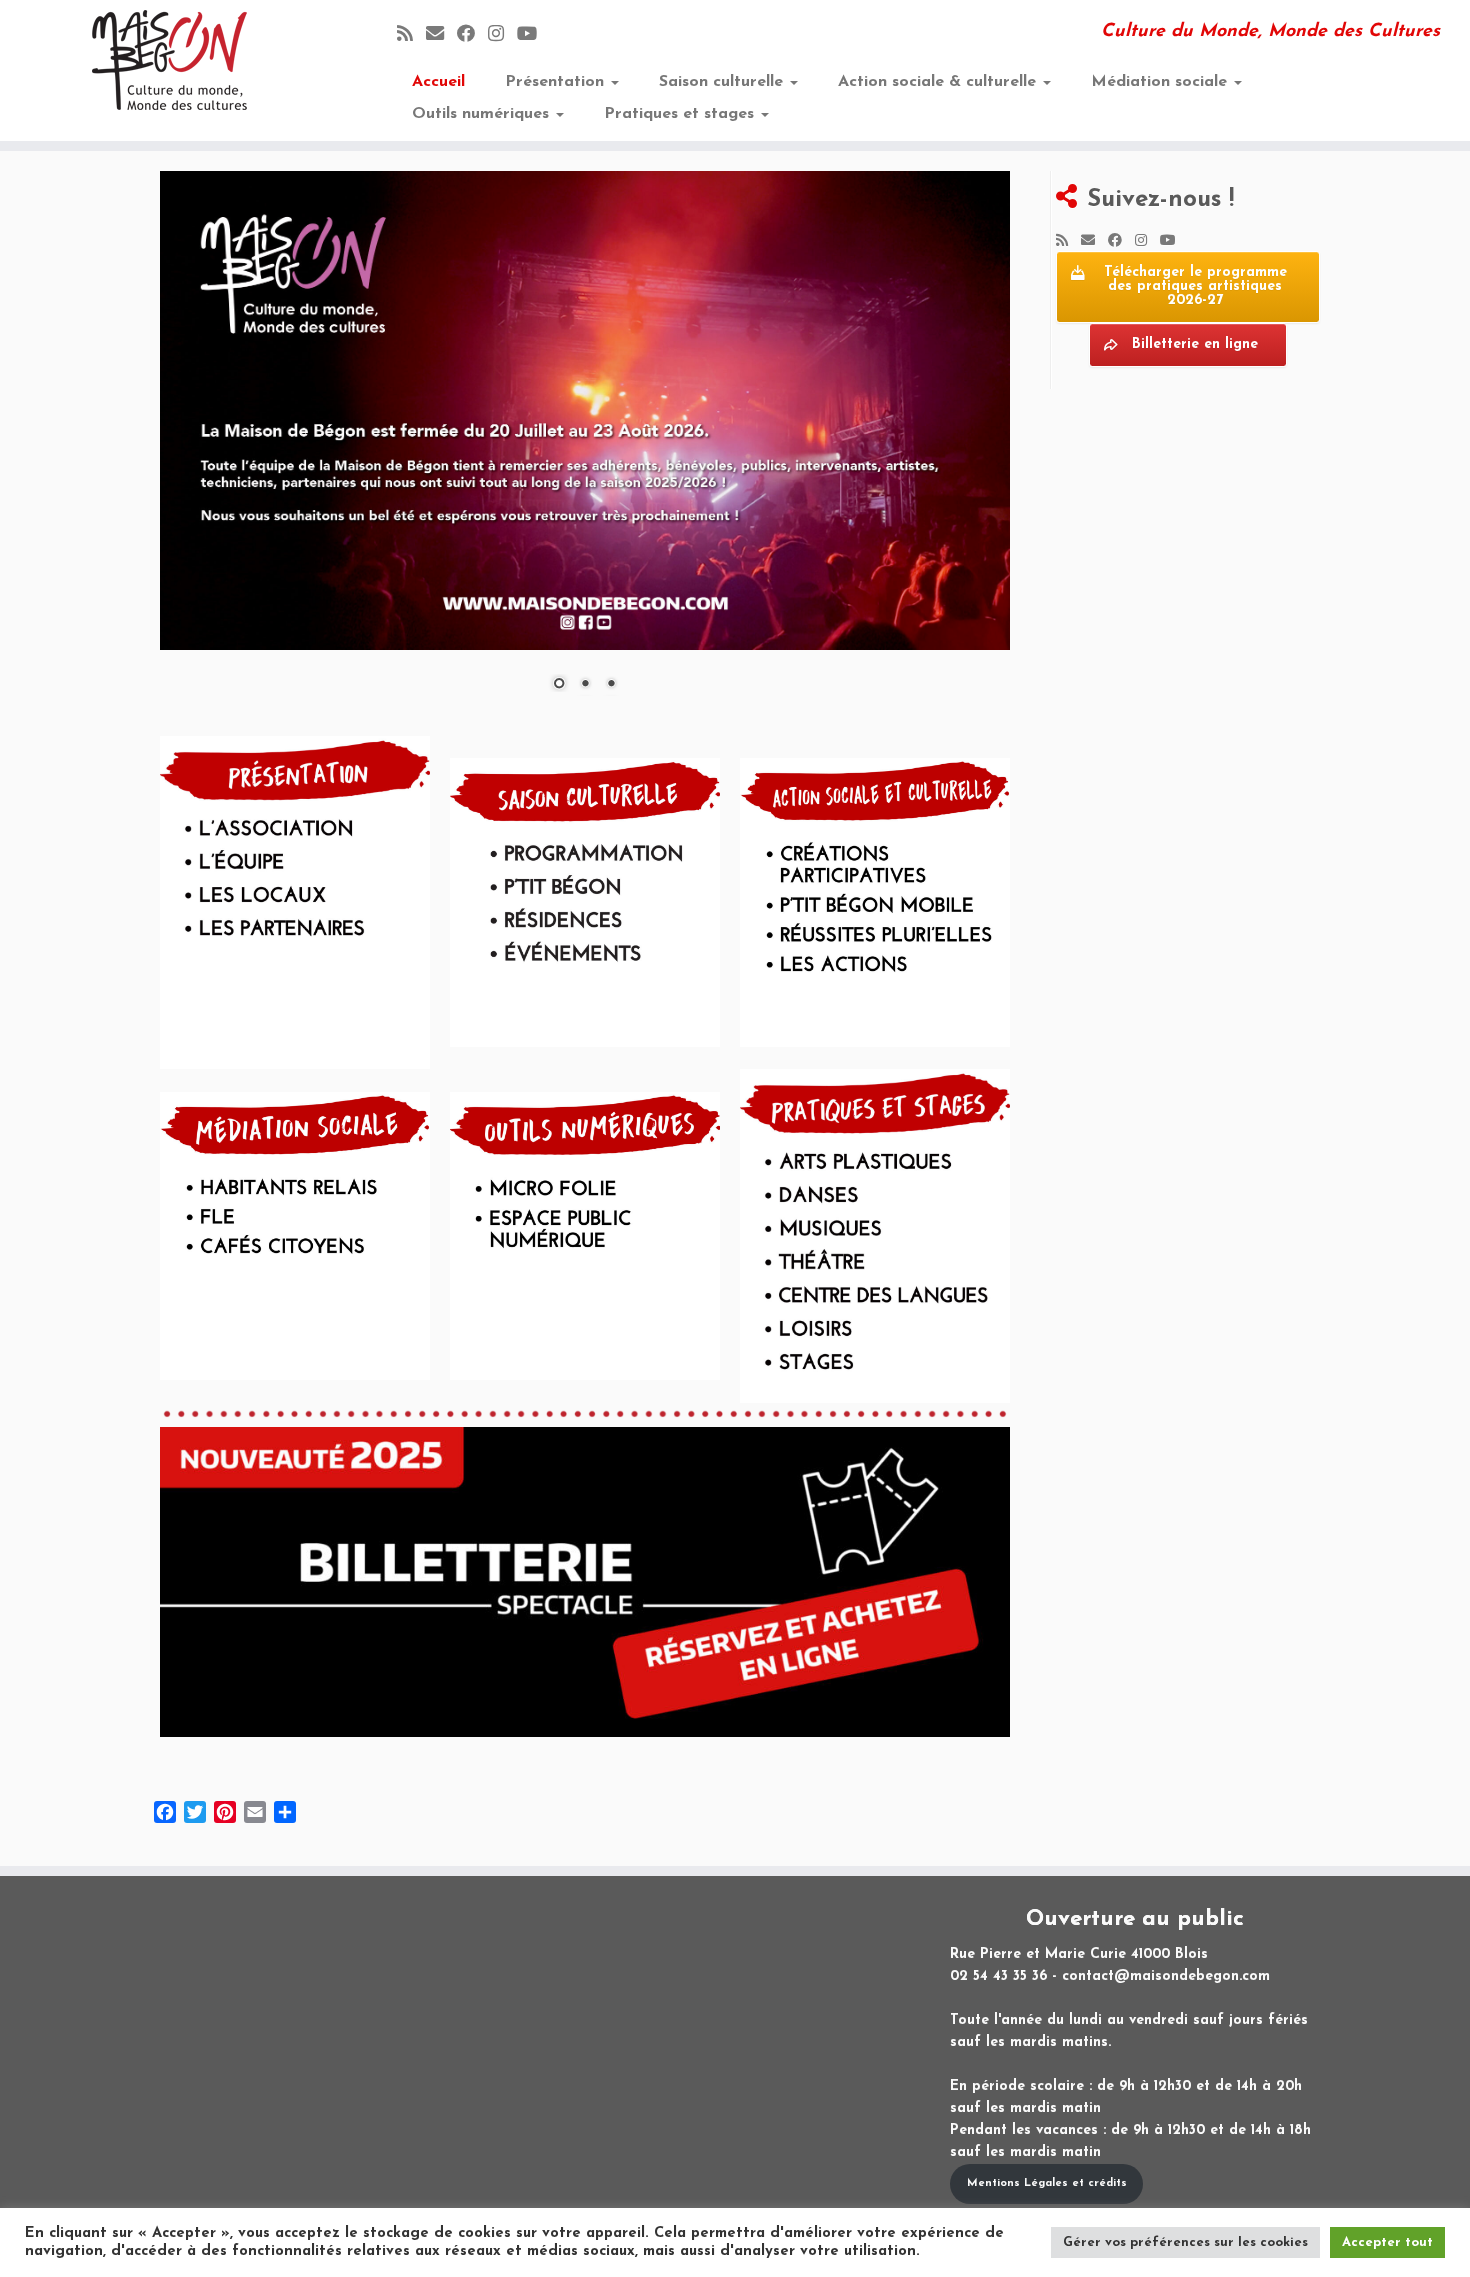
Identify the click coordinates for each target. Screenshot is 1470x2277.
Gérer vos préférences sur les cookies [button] (1185, 2242)
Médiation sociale (1161, 82)
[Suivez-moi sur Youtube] (533, 35)
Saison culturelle (723, 82)
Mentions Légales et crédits (1047, 2183)
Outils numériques (483, 114)
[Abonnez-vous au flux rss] (411, 35)
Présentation (557, 82)
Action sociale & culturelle (939, 82)
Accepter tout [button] (1387, 2242)
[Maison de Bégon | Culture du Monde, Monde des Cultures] (169, 60)
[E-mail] (441, 35)
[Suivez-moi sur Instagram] (502, 35)
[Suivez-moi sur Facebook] (472, 35)
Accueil (438, 82)
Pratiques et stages (681, 114)
